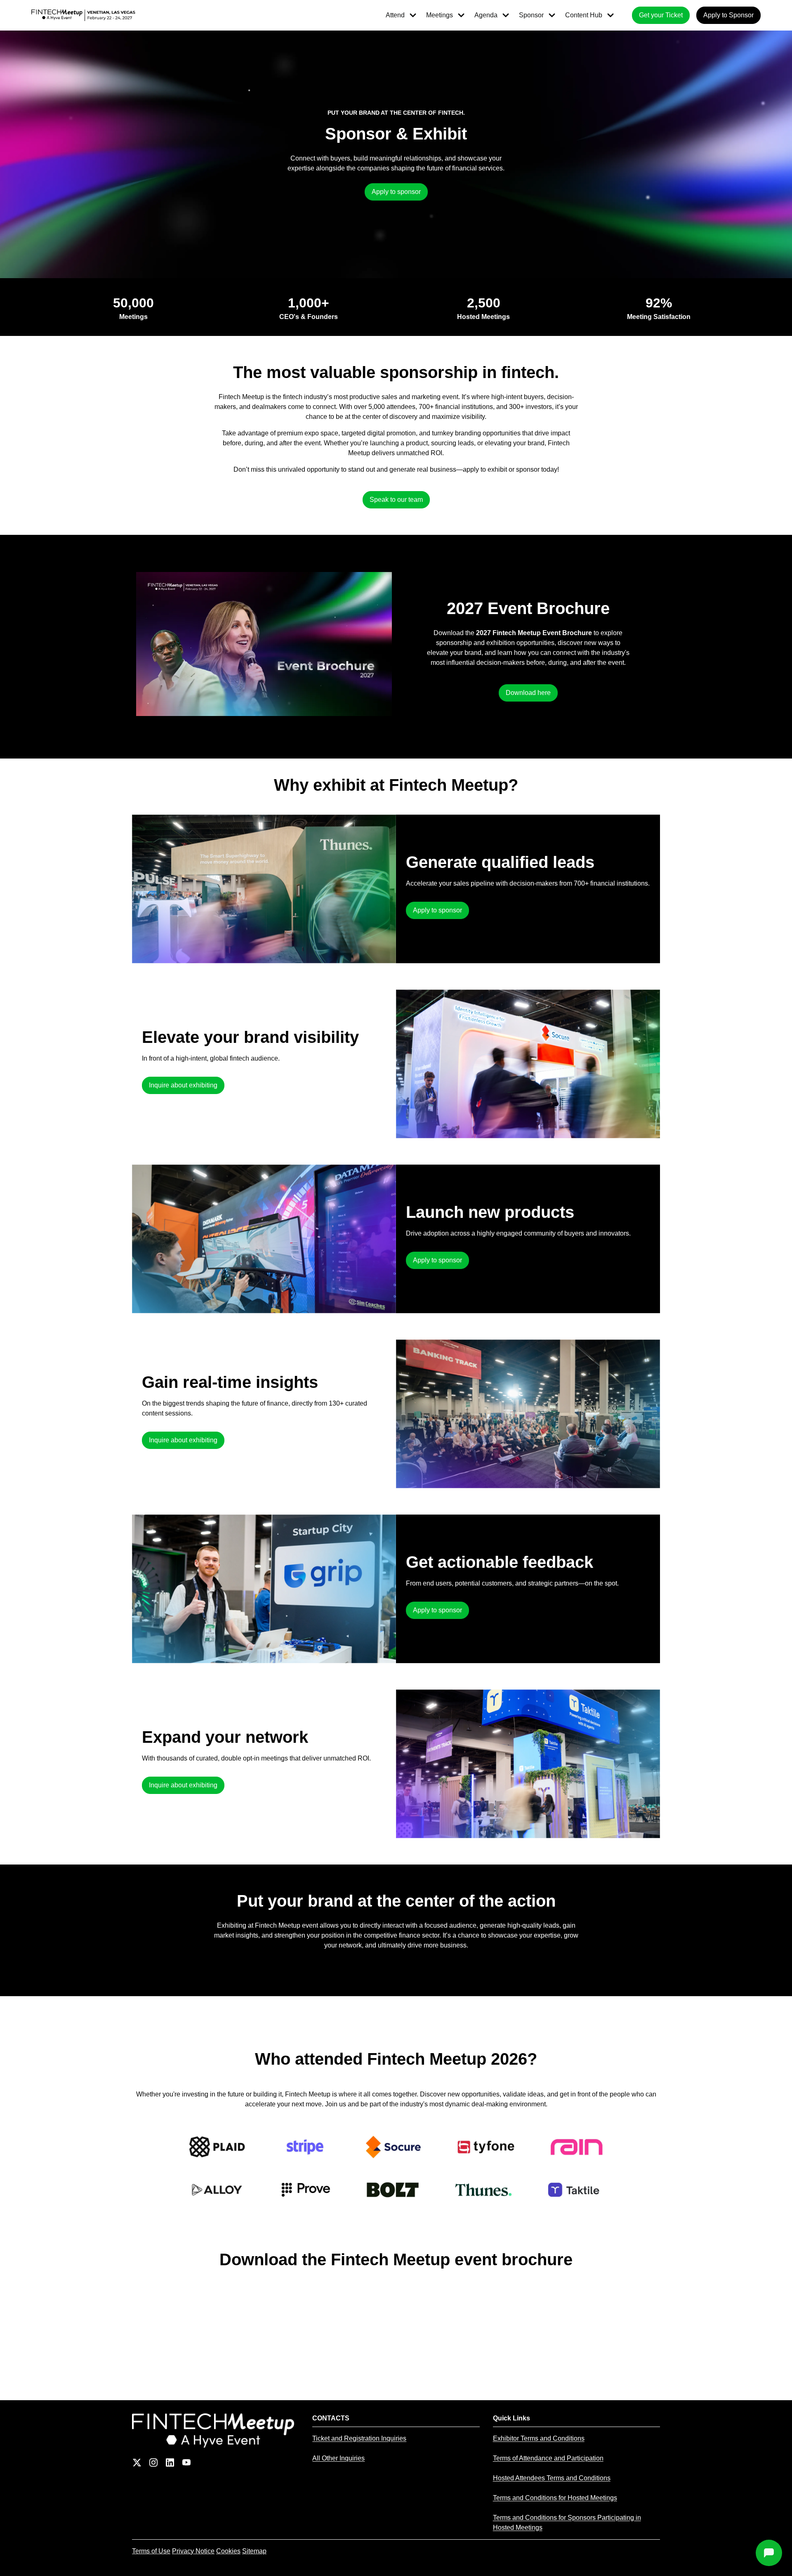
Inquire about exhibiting (183, 1085)
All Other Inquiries (338, 2458)
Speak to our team (396, 500)
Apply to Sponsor (728, 15)
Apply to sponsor (396, 192)
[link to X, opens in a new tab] (137, 2463)
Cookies (228, 2551)
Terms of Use (151, 2551)
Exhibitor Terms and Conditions (539, 2438)
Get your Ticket (661, 15)
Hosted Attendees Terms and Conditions (552, 2478)
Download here (528, 693)
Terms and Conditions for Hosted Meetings (555, 2498)
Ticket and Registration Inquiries (359, 2438)
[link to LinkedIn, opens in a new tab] (170, 2463)
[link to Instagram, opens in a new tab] (153, 2463)
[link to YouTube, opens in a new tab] (186, 2463)
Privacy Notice (193, 2551)
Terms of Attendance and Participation (548, 2458)
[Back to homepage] (216, 2431)
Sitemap (254, 2551)
